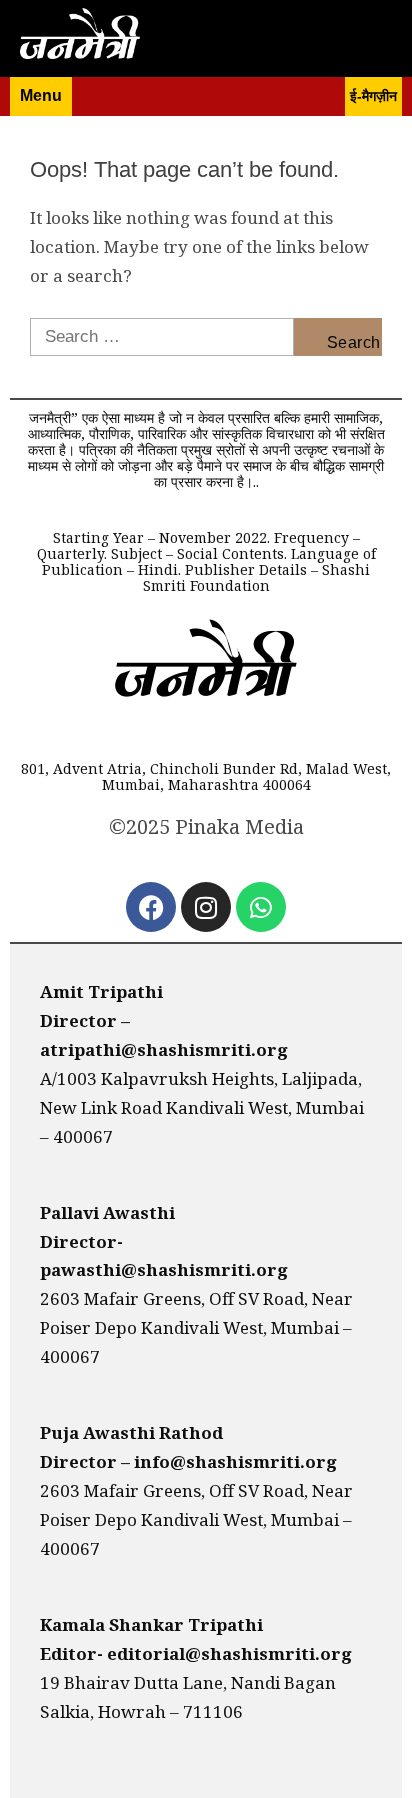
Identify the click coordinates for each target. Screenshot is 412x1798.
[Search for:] (162, 337)
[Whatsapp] (261, 907)
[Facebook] (151, 907)
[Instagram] (206, 907)
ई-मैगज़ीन (373, 96)
